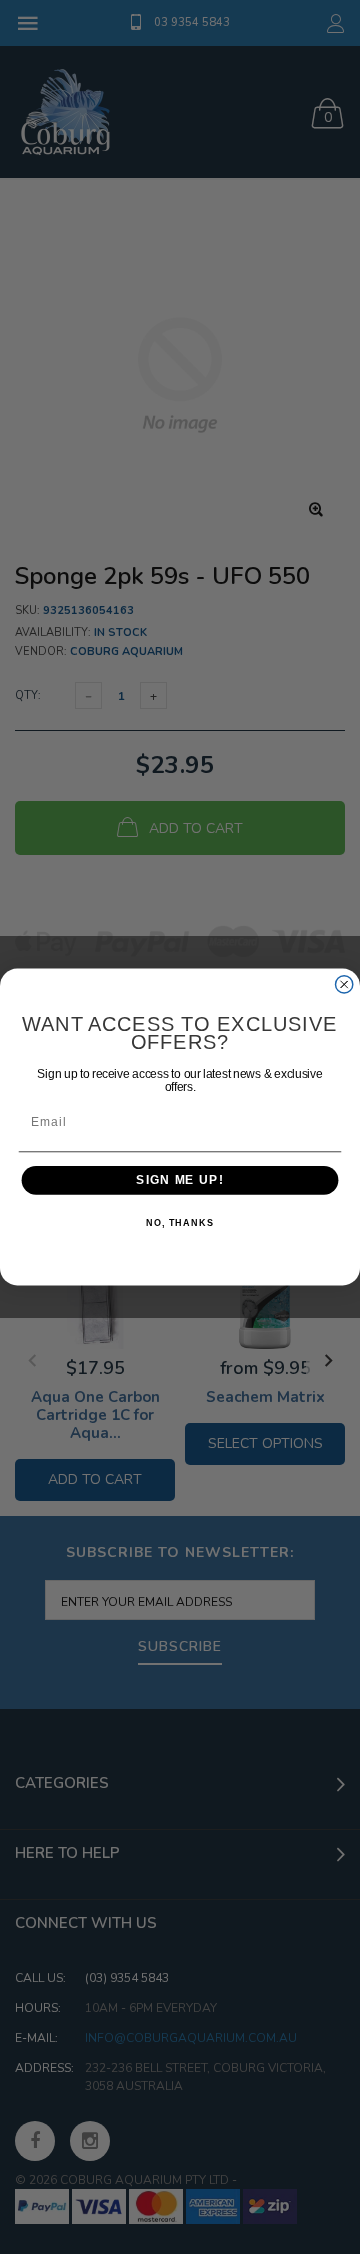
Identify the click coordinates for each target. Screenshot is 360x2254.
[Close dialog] (344, 984)
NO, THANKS (180, 1224)
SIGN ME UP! (179, 1180)
